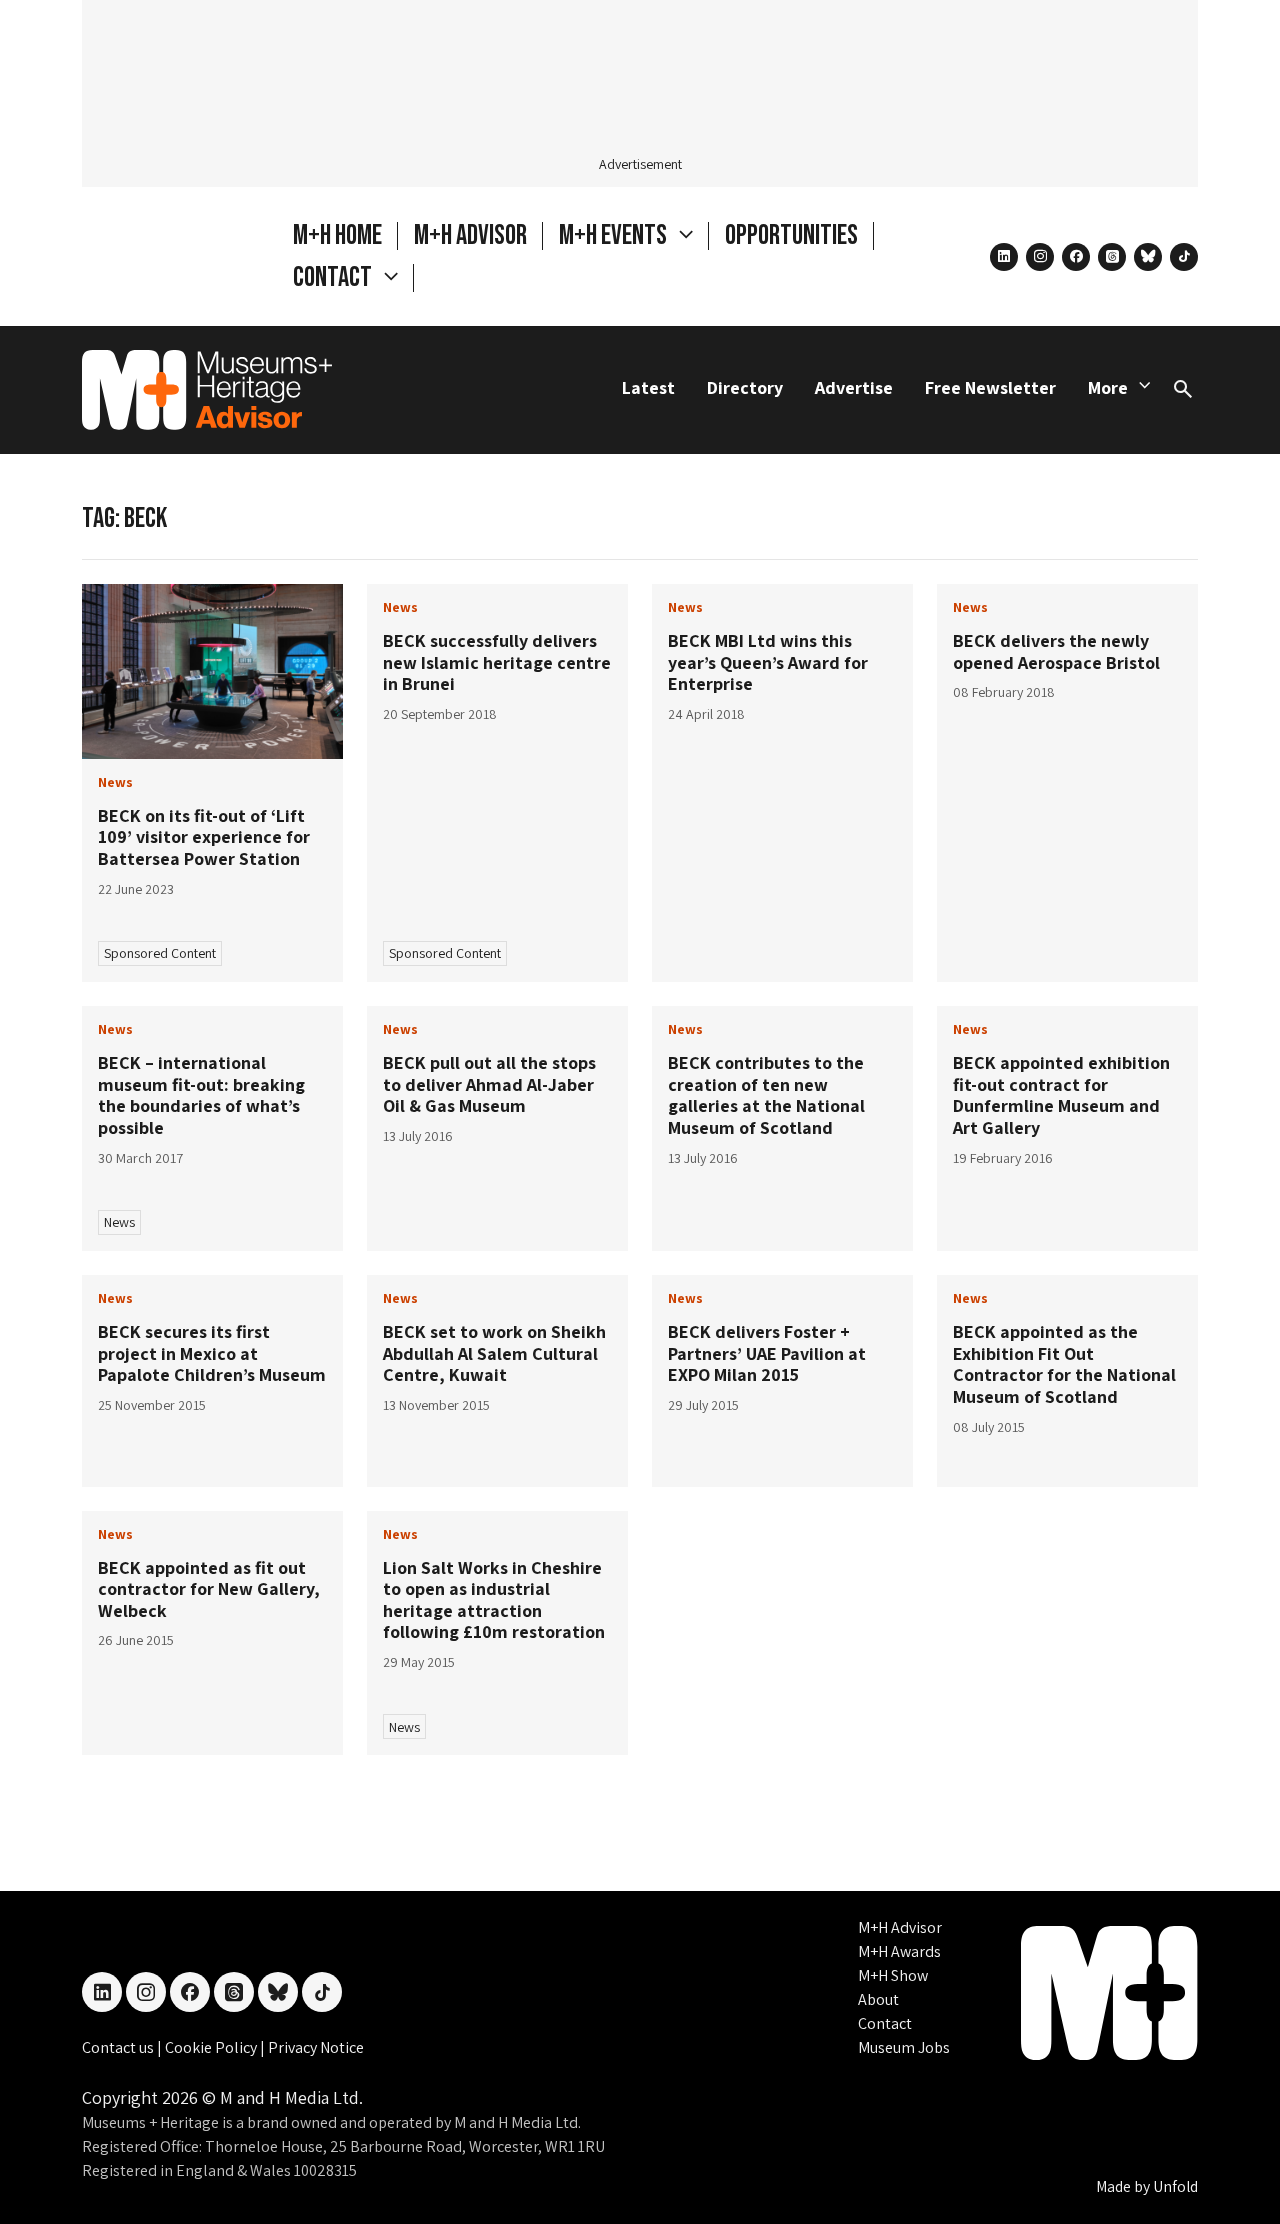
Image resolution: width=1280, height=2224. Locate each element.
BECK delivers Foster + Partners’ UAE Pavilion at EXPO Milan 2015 (767, 1353)
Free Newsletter (990, 387)
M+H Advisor (470, 235)
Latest (648, 387)
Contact (885, 2023)
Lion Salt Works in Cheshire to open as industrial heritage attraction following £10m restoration (494, 1600)
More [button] (1108, 387)
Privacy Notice (316, 2047)
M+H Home (337, 235)
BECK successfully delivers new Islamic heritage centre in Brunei (497, 662)
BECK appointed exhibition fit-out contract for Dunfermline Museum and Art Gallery (1061, 1095)
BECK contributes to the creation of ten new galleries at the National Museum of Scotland (766, 1095)
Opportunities (791, 235)
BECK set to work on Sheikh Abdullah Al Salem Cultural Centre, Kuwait (494, 1353)
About (878, 1999)
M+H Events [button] (615, 235)
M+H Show (893, 1975)
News (119, 1222)
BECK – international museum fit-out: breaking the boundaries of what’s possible (201, 1095)
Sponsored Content (160, 953)
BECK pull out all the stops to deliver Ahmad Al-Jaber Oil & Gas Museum (489, 1084)
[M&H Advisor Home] (207, 390)
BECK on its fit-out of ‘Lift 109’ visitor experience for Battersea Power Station (204, 837)
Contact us (119, 2047)
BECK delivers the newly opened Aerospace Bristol (1056, 651)
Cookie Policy (212, 2047)
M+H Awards (899, 1951)
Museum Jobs (904, 2047)
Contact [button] (334, 277)
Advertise (854, 387)
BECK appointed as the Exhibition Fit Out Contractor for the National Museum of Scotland (1064, 1364)
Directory (745, 387)
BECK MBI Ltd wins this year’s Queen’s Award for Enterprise (768, 662)
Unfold (1175, 2186)
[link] (212, 671)
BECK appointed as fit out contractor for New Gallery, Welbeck (209, 1589)
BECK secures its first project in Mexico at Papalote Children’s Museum (212, 1353)
